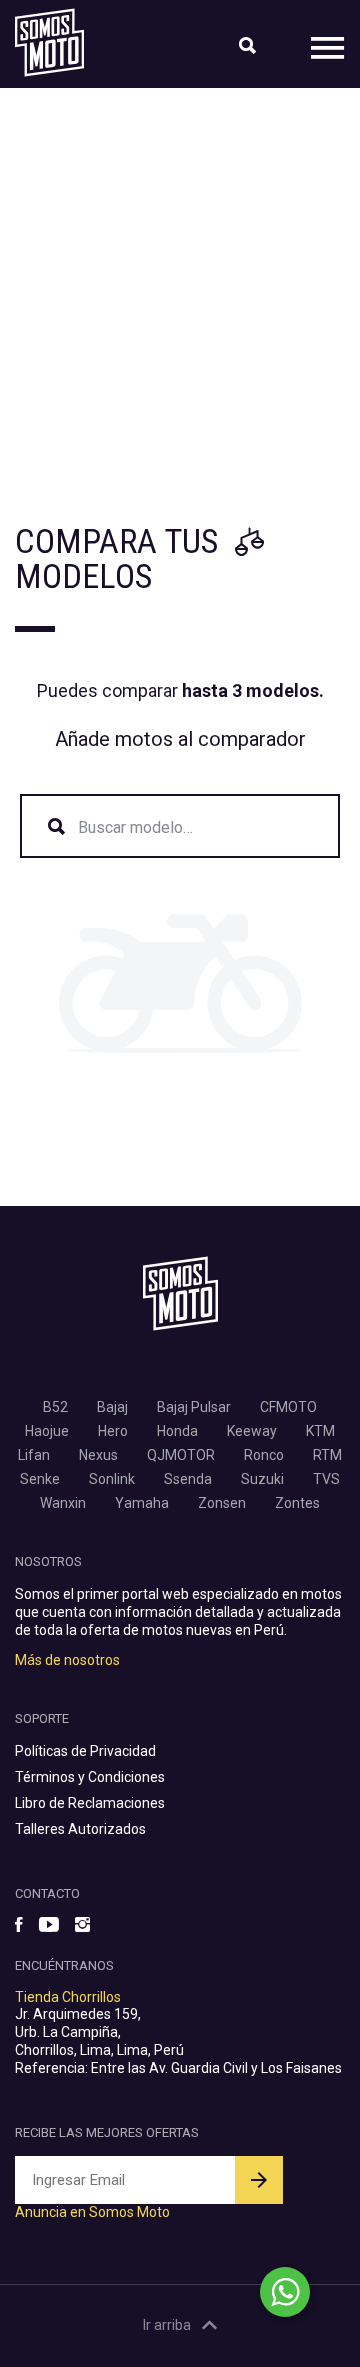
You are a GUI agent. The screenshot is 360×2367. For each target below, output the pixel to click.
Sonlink (112, 1479)
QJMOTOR (181, 1455)
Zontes (297, 1503)
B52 (55, 1407)
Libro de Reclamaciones (90, 1803)
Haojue (47, 1431)
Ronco (264, 1455)
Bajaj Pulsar (194, 1407)
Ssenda (188, 1479)
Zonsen (222, 1503)
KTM (320, 1431)
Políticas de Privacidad (85, 1751)
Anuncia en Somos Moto (92, 2212)
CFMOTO (288, 1407)
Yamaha (142, 1503)
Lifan (34, 1455)
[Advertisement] (180, 278)
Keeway (252, 1431)
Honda (177, 1431)
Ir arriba (167, 2325)
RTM (327, 1455)
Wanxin (63, 1503)
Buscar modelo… (135, 827)
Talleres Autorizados (80, 1829)
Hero (113, 1431)
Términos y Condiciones (90, 1777)
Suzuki (262, 1479)
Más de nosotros (67, 1660)
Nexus (98, 1455)
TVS (326, 1479)
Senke (40, 1479)
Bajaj (112, 1407)
